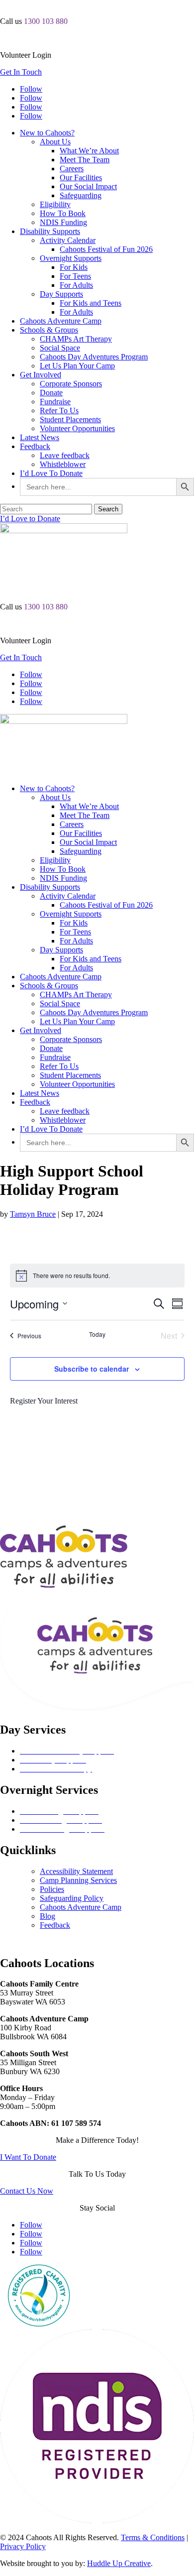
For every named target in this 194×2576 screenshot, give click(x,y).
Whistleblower (63, 464)
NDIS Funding (63, 222)
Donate (51, 393)
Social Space (60, 348)
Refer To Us (59, 410)
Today (97, 1334)
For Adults (76, 285)
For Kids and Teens (91, 303)
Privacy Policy (23, 2546)
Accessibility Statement (76, 1871)
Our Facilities (81, 177)
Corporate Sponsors (71, 384)
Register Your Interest (44, 1401)
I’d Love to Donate (30, 519)
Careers (72, 169)
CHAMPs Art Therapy (76, 339)
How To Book (63, 213)
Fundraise (55, 402)
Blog (48, 1916)
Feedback (35, 446)
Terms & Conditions (153, 2537)
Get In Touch (21, 72)
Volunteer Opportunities (77, 428)
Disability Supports (50, 231)
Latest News (40, 437)
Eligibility (55, 204)
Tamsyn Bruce (33, 1214)
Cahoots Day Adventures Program (94, 357)
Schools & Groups (49, 330)
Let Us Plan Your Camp (77, 366)
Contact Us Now (27, 2191)
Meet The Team (85, 160)
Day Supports (61, 294)
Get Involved (41, 375)
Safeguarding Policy (72, 1898)
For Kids (74, 267)
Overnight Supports (71, 258)
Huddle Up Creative (119, 2563)
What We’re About (89, 151)
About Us (55, 142)
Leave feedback (65, 455)
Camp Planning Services (78, 1880)
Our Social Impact (88, 186)
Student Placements (70, 419)
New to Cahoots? (47, 133)
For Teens (75, 276)
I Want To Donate (28, 2157)
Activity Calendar (68, 240)
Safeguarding (81, 195)
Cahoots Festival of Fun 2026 (106, 249)
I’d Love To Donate (51, 473)
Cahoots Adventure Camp (61, 321)
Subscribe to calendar (92, 1369)
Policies (52, 1889)
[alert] (97, 1276)
